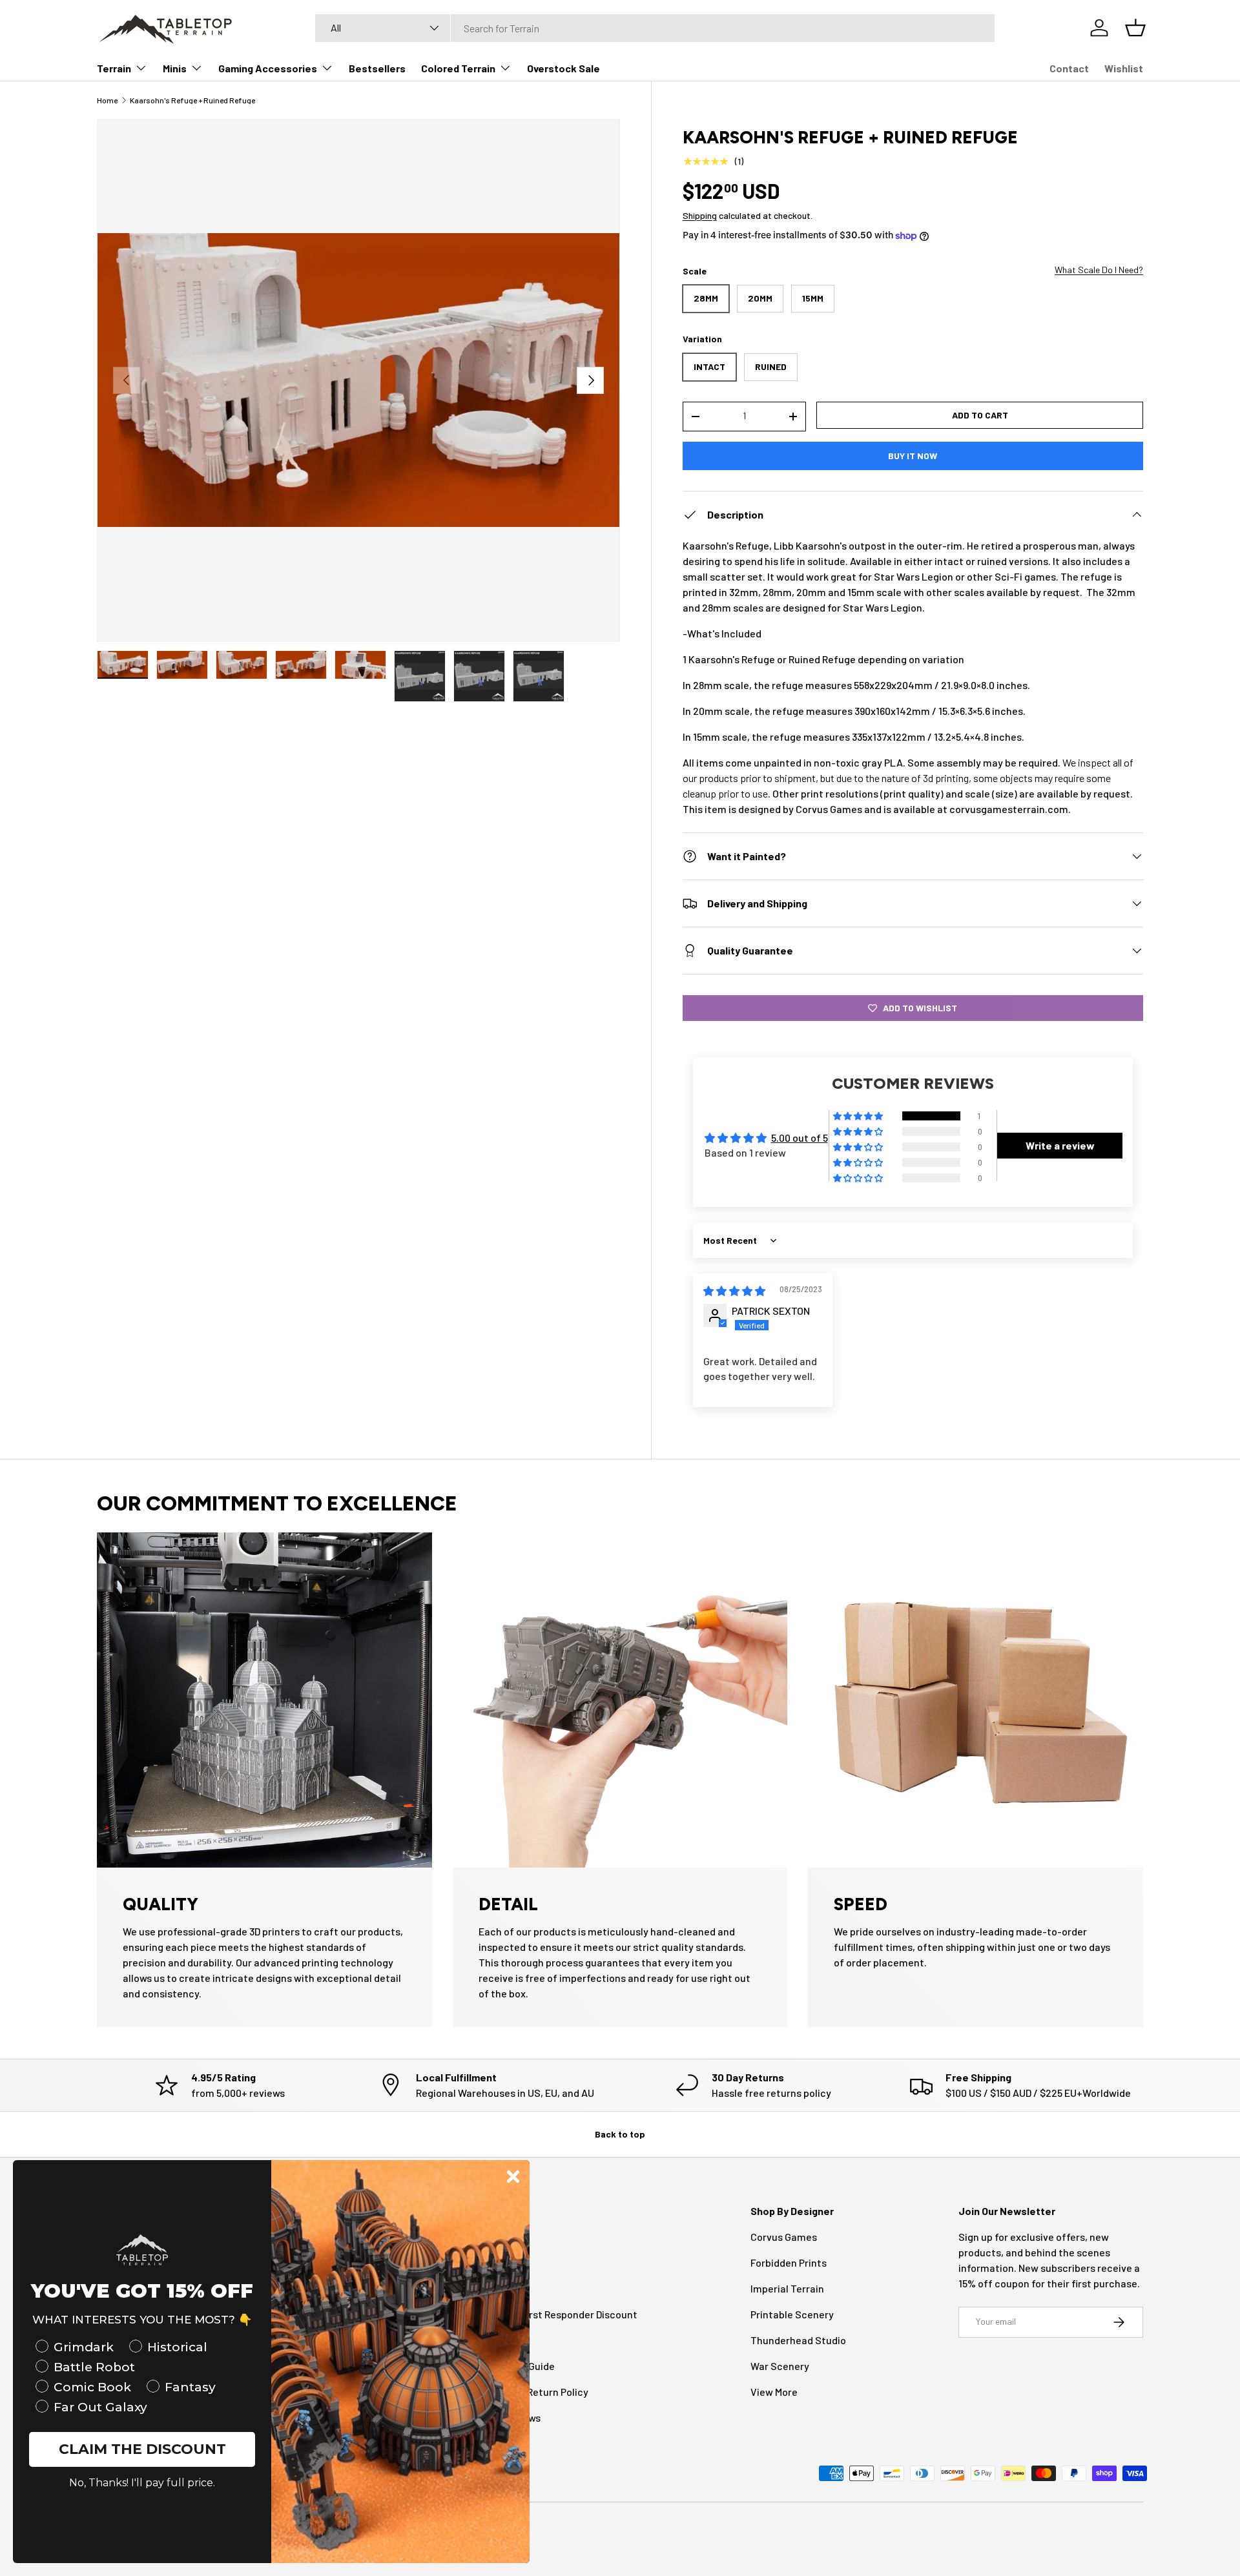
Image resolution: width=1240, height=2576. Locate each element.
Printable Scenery (792, 2314)
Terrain (114, 68)
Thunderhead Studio (798, 2340)
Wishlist (1124, 68)
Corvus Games (784, 2237)
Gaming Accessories (268, 68)
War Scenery (780, 2366)
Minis (175, 68)
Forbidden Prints (789, 2262)
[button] (859, 1117)
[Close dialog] (513, 2177)
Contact (1069, 68)
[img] (734, 1291)
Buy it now (913, 456)
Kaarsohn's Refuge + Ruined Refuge (192, 100)
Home (107, 100)
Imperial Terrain (787, 2288)
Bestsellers (377, 68)
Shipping (700, 215)
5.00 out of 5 (800, 1138)
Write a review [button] (1060, 1145)
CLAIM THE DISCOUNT (142, 2449)
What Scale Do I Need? (1099, 270)
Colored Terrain (458, 68)
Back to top (620, 2134)
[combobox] (655, 28)
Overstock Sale (563, 68)
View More (774, 2392)
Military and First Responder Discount (551, 2314)
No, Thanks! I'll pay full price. (142, 2483)
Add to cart (980, 415)
